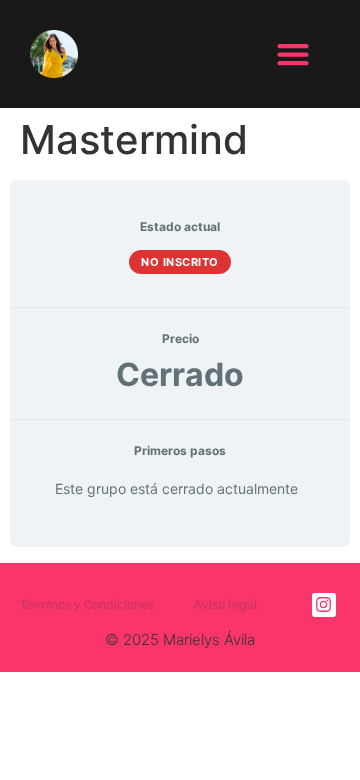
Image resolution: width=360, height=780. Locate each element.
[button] (292, 54)
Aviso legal (226, 605)
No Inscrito (180, 262)
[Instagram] (324, 605)
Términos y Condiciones (87, 605)
